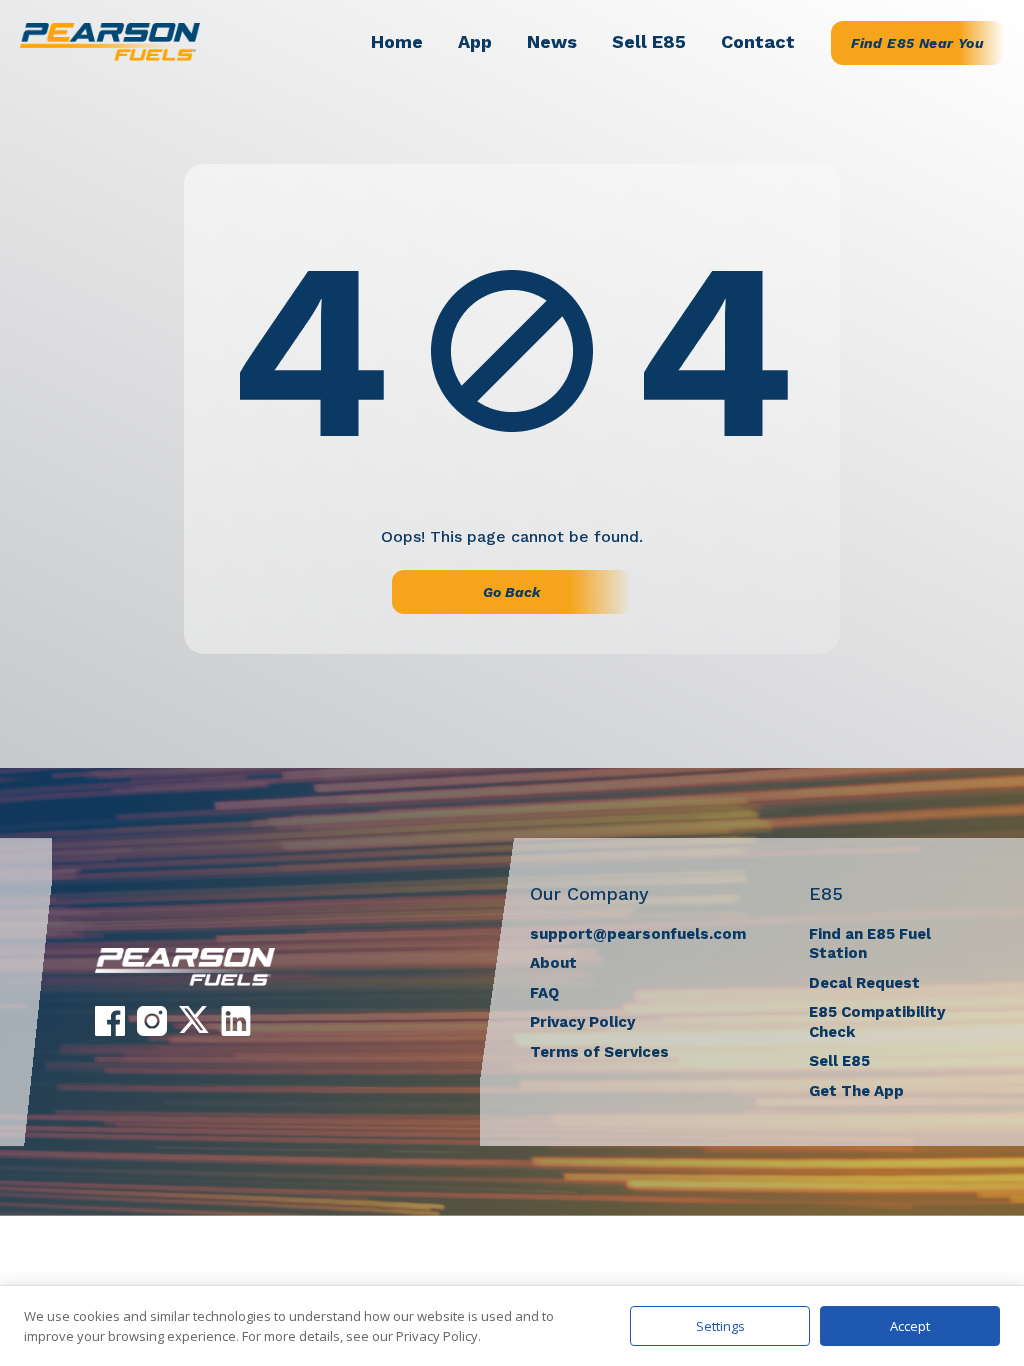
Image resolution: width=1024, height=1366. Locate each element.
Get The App (856, 1091)
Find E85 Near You (917, 43)
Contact (758, 41)
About (553, 963)
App (475, 41)
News (552, 41)
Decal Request (864, 983)
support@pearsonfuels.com (638, 934)
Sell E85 (649, 41)
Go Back (512, 592)
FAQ (544, 993)
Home (397, 41)
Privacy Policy (582, 1022)
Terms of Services (599, 1052)
